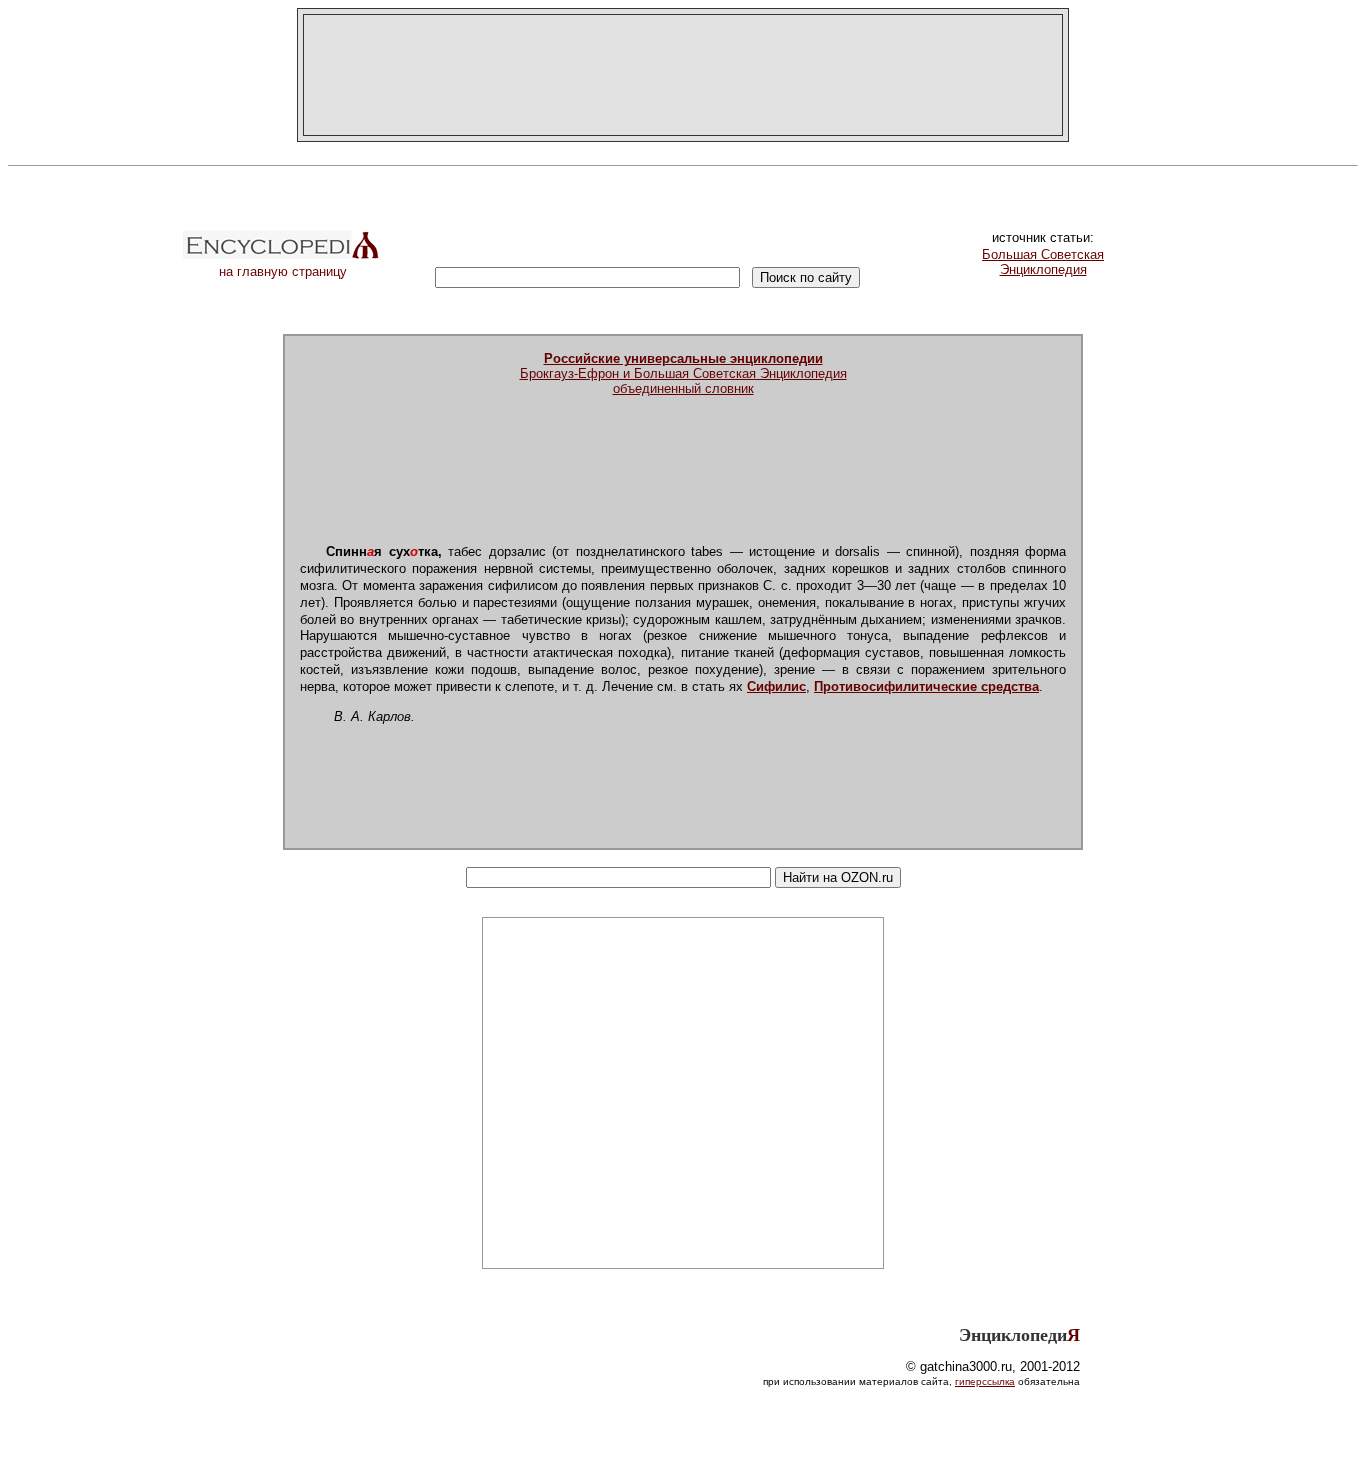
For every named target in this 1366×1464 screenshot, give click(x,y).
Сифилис (776, 686)
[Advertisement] (683, 75)
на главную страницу (283, 271)
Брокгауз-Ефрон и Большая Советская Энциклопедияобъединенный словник (683, 373)
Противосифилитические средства (926, 686)
